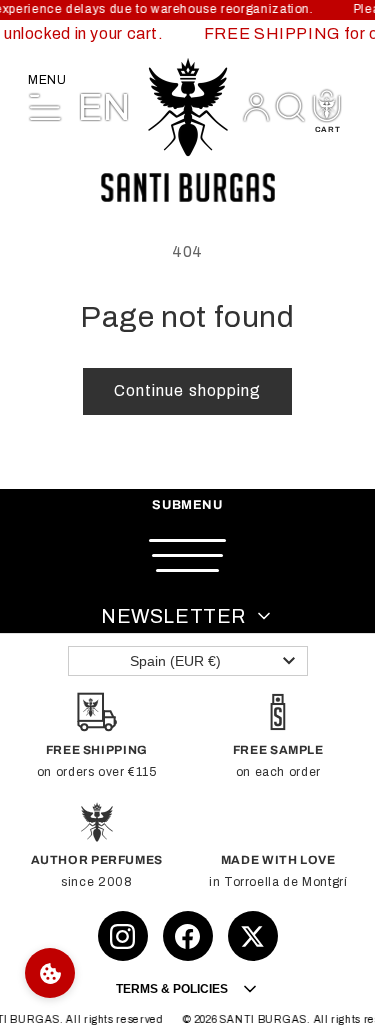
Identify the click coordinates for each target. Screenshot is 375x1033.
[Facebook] (188, 936)
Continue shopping (187, 390)
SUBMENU (187, 505)
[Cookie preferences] (50, 973)
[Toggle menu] (188, 555)
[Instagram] (123, 936)
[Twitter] (253, 936)
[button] (291, 107)
